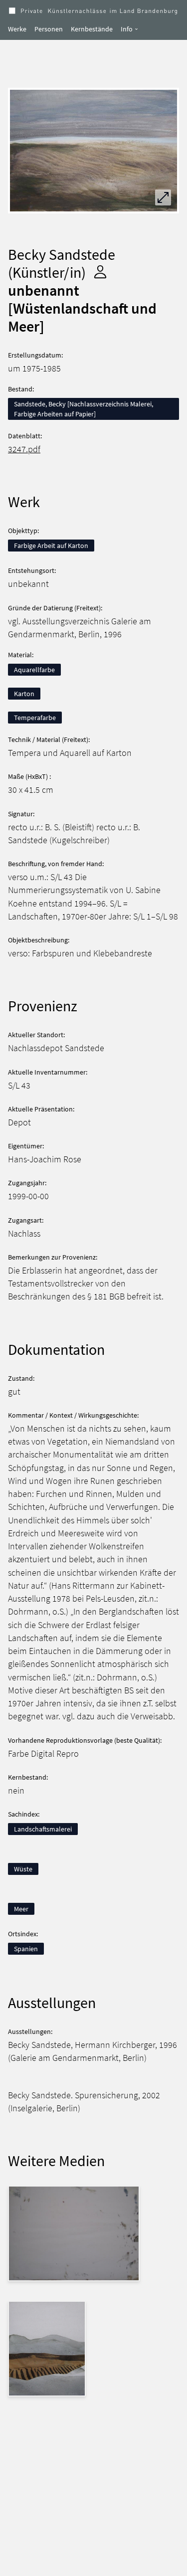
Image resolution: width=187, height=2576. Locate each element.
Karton (24, 694)
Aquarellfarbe (34, 670)
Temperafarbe (35, 718)
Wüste (23, 1869)
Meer (21, 1909)
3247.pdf (24, 449)
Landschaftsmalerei (43, 1829)
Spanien (26, 1949)
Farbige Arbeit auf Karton (51, 546)
